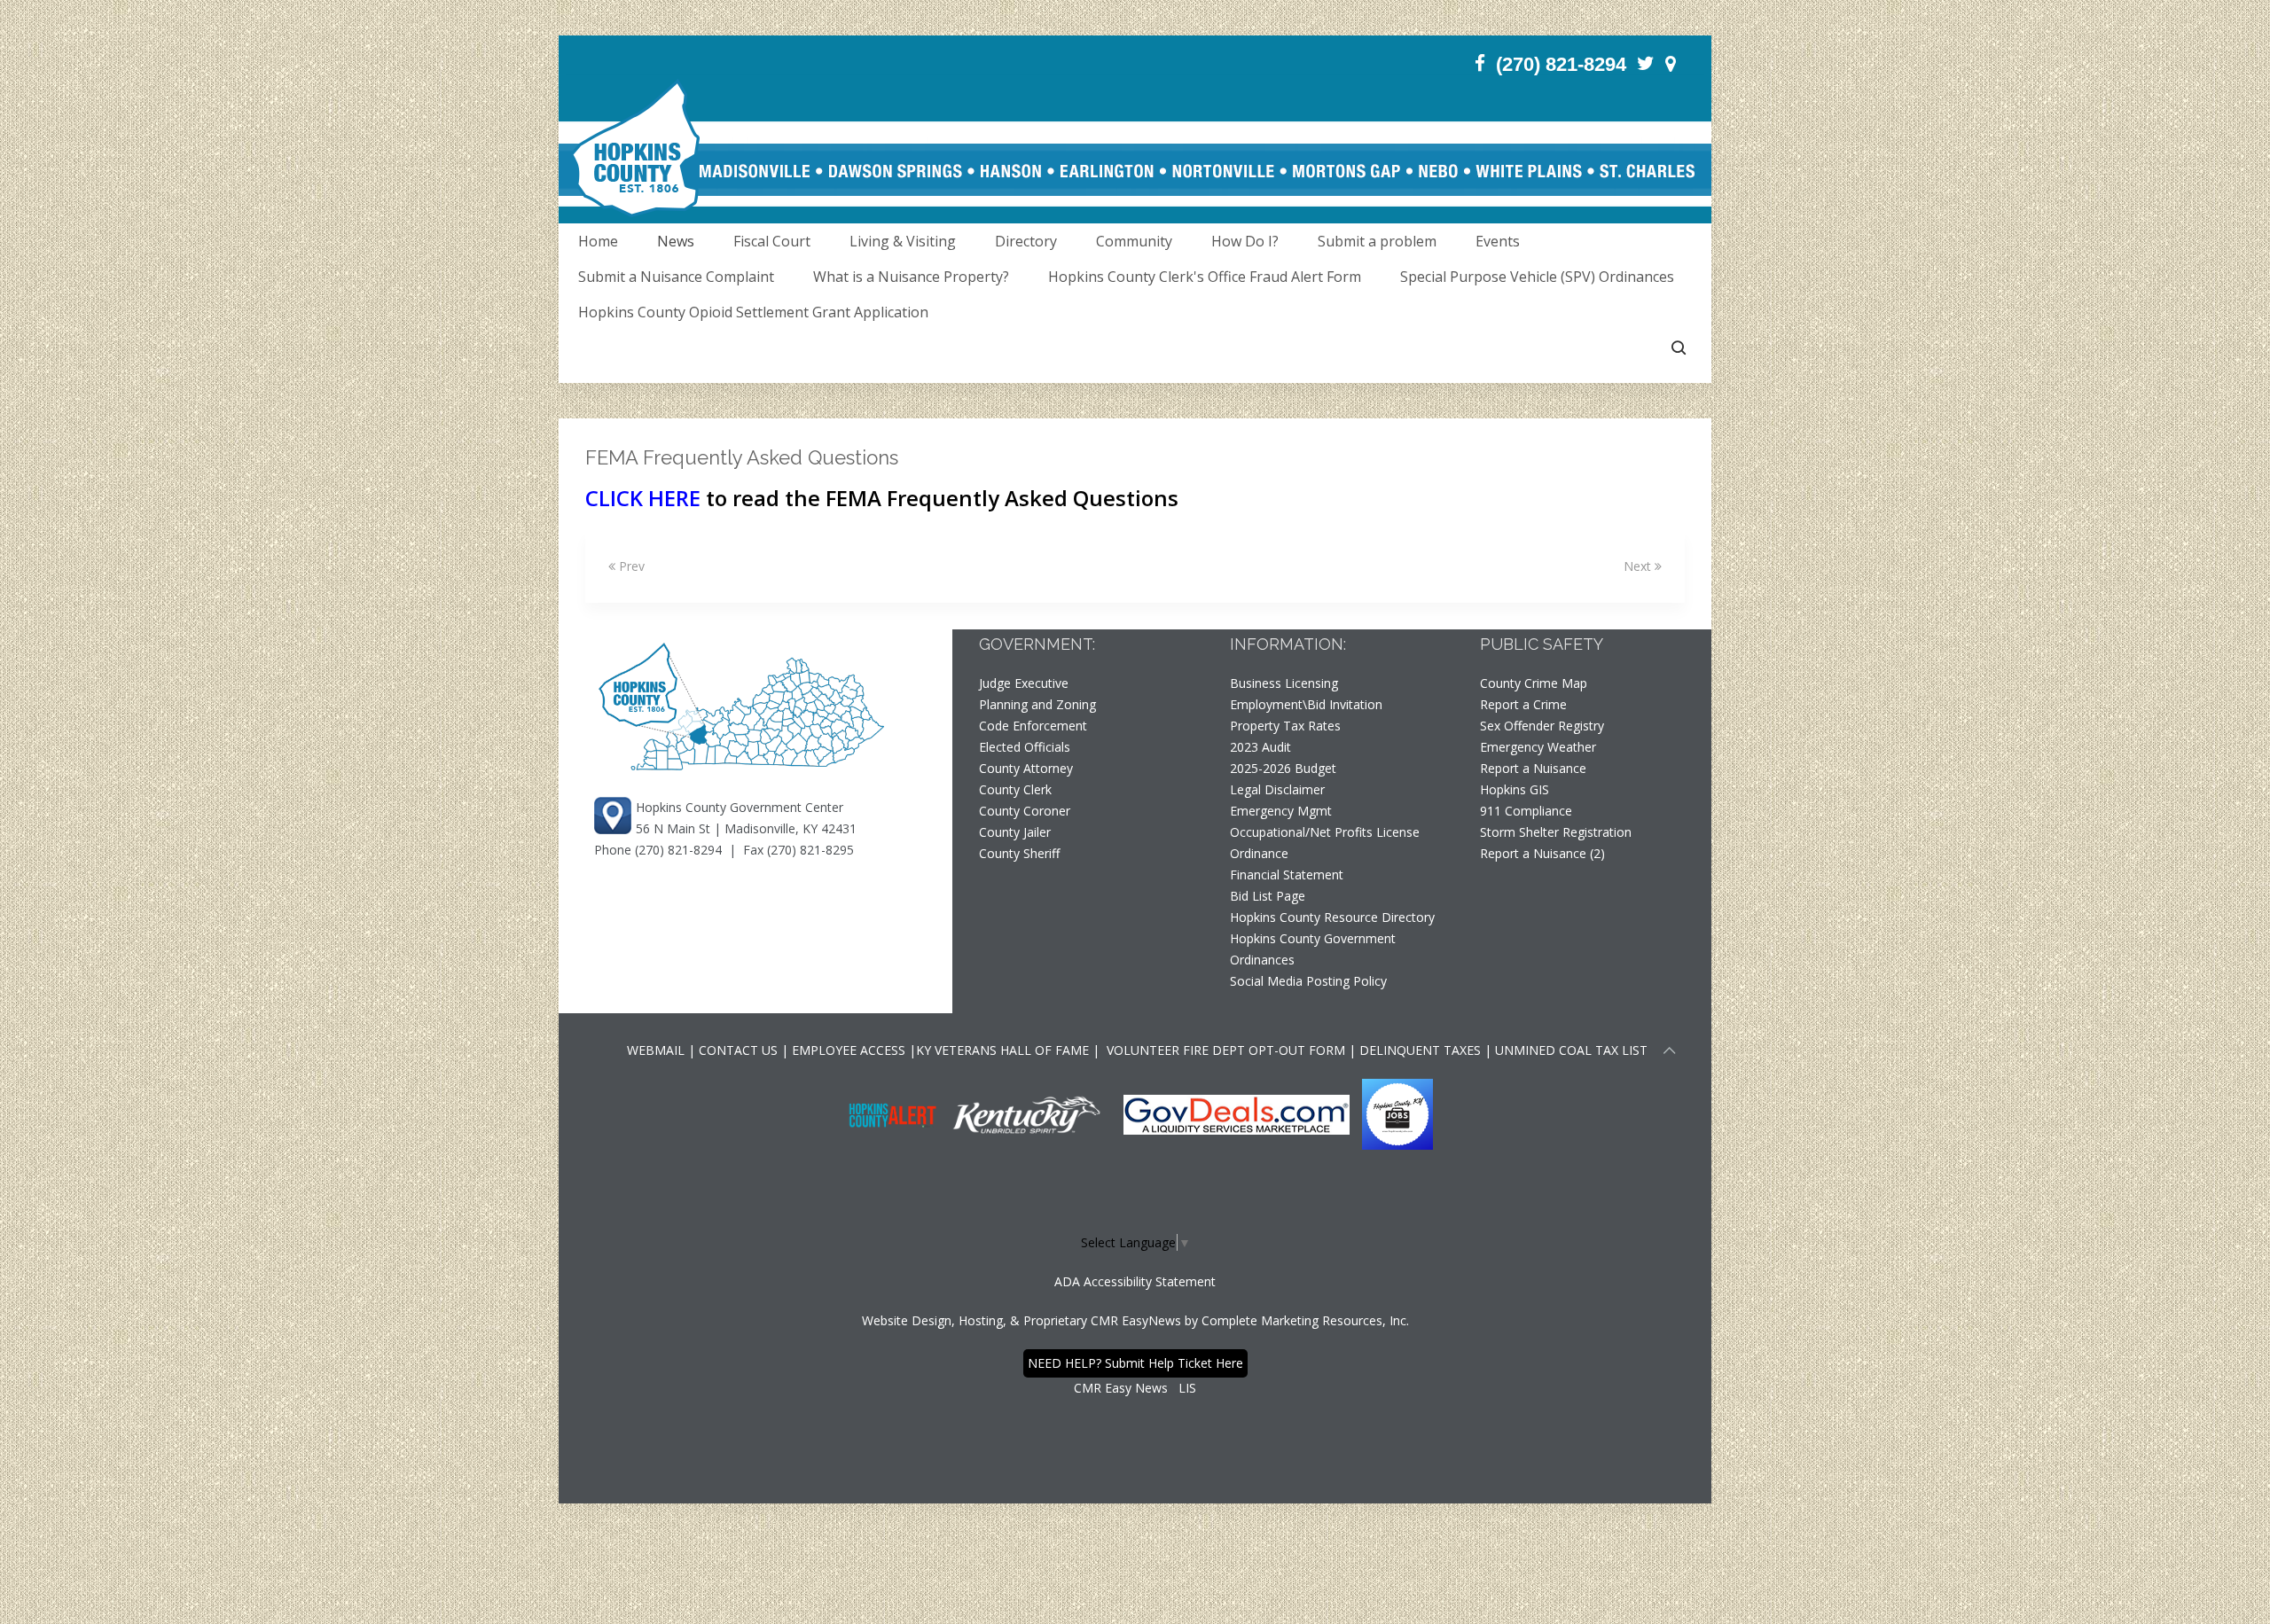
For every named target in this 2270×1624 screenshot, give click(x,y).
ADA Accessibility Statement (1135, 1281)
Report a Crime (1523, 704)
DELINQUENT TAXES (1420, 1050)
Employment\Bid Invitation (1306, 704)
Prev (630, 566)
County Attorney (1026, 768)
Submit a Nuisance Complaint (676, 277)
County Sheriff (1019, 853)
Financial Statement (1287, 874)
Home (598, 241)
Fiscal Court (772, 241)
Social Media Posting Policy (1308, 981)
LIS (1187, 1388)
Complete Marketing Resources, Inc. (1305, 1320)
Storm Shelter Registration (1556, 832)
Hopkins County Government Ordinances (1313, 949)
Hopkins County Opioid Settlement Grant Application (753, 312)
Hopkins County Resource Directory (1332, 917)
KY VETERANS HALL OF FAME (1002, 1050)
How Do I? (1245, 241)
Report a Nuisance (1533, 768)
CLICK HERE (643, 498)
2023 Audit (1260, 747)
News (676, 241)
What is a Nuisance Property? (911, 277)
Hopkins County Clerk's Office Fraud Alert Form (1205, 277)
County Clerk (1015, 789)
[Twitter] (1646, 63)
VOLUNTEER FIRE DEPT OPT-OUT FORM (1224, 1050)
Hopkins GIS (1515, 789)
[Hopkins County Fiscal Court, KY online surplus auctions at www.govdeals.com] (1238, 1113)
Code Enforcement (1033, 726)
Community (1134, 241)
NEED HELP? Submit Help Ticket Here (1135, 1363)
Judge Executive (1024, 683)
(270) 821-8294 (1561, 64)
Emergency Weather (1538, 747)
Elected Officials (1025, 747)
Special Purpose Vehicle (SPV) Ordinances (1537, 277)
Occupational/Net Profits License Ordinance (1325, 843)
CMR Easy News (1121, 1388)
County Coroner (1025, 811)
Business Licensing (1284, 683)
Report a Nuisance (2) (1542, 853)
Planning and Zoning (1037, 704)
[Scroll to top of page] (1670, 1053)
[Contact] (1671, 63)
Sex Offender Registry (1542, 726)
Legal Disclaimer (1277, 789)
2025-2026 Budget (1283, 768)
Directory (1026, 241)
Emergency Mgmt (1281, 811)
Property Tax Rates (1285, 726)
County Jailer (1015, 832)
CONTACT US (740, 1050)
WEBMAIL (656, 1050)
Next (1639, 566)
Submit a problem (1377, 241)
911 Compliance (1526, 811)
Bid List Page (1268, 896)
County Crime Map (1534, 683)
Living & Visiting (903, 241)
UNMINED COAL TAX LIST (1571, 1050)
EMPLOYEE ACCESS (849, 1050)
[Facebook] (1480, 63)
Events (1498, 241)
